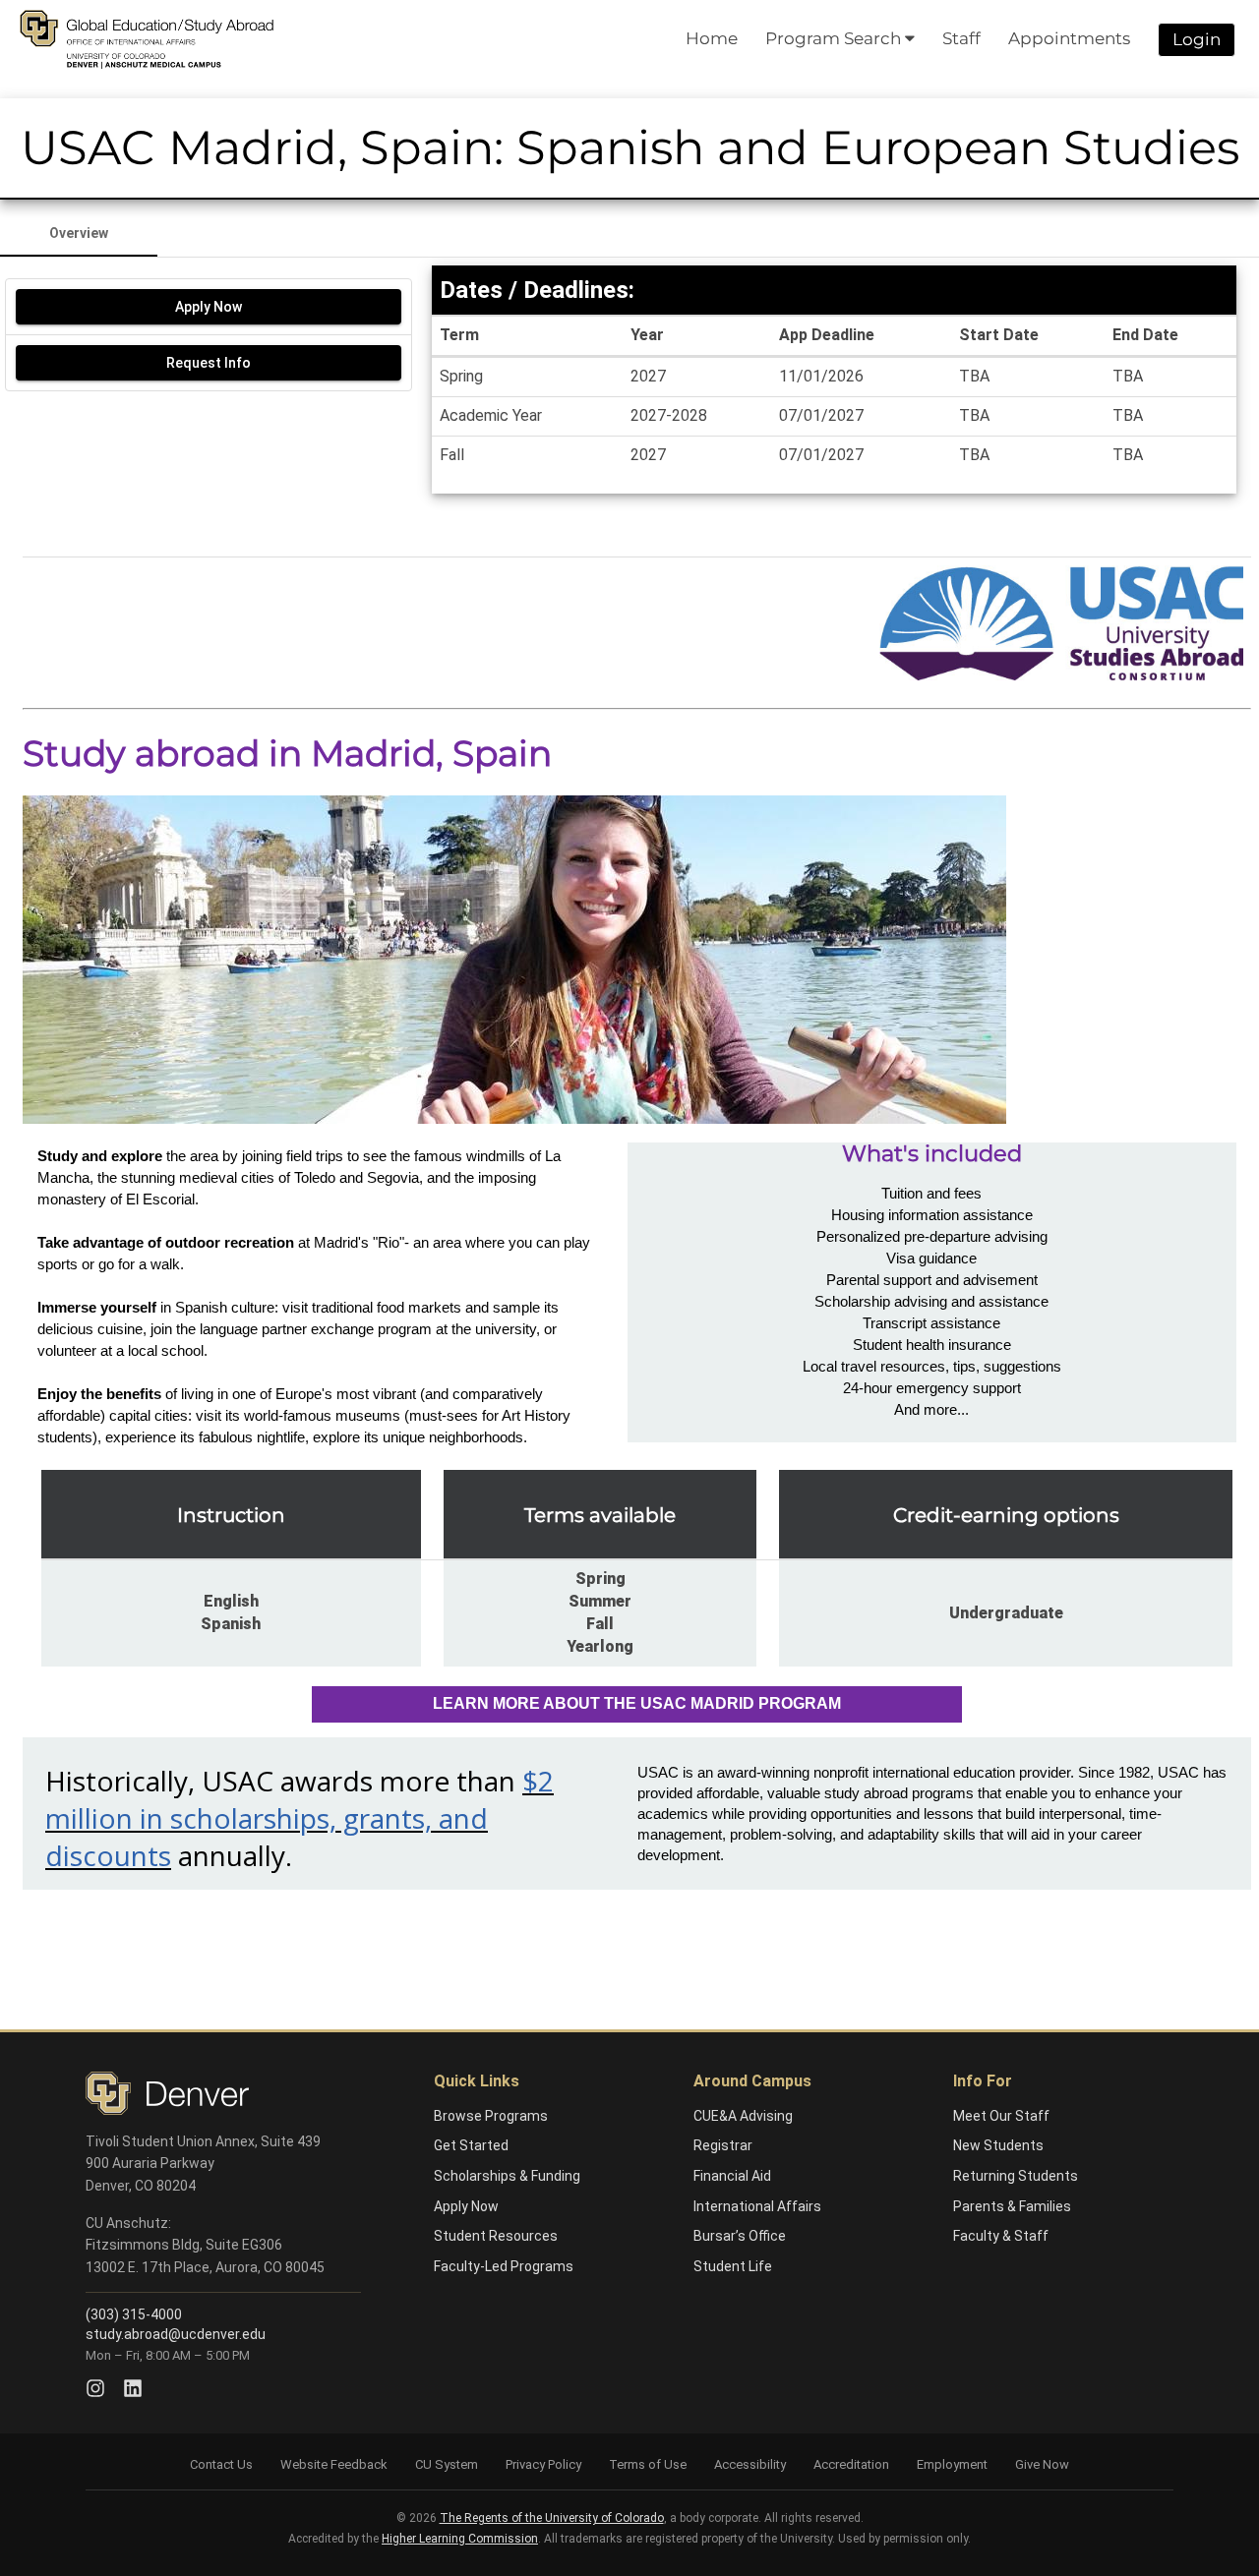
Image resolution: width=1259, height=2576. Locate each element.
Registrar (723, 2145)
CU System (447, 2464)
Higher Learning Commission (460, 2539)
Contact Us (221, 2464)
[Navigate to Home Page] (147, 39)
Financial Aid (732, 2176)
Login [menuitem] (1197, 39)
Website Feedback (334, 2464)
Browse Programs (491, 2116)
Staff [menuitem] (961, 38)
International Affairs (757, 2206)
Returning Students (1016, 2176)
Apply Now (466, 2206)
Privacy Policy (543, 2464)
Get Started (471, 2145)
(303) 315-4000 (134, 2314)
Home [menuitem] (712, 38)
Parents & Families (1012, 2206)
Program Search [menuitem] (835, 38)
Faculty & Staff (1001, 2236)
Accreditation (851, 2464)
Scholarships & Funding (507, 2176)
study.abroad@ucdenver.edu (176, 2334)
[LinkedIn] (133, 2388)
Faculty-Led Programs (504, 2266)
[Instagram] (95, 2388)
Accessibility (750, 2464)
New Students (998, 2145)
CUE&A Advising (743, 2116)
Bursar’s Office (740, 2236)
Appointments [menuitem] (1069, 38)
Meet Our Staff (1001, 2116)
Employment (952, 2464)
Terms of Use (648, 2464)
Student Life (733, 2266)
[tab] (79, 233)
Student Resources (496, 2236)
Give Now (1042, 2464)
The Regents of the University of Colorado (552, 2518)
